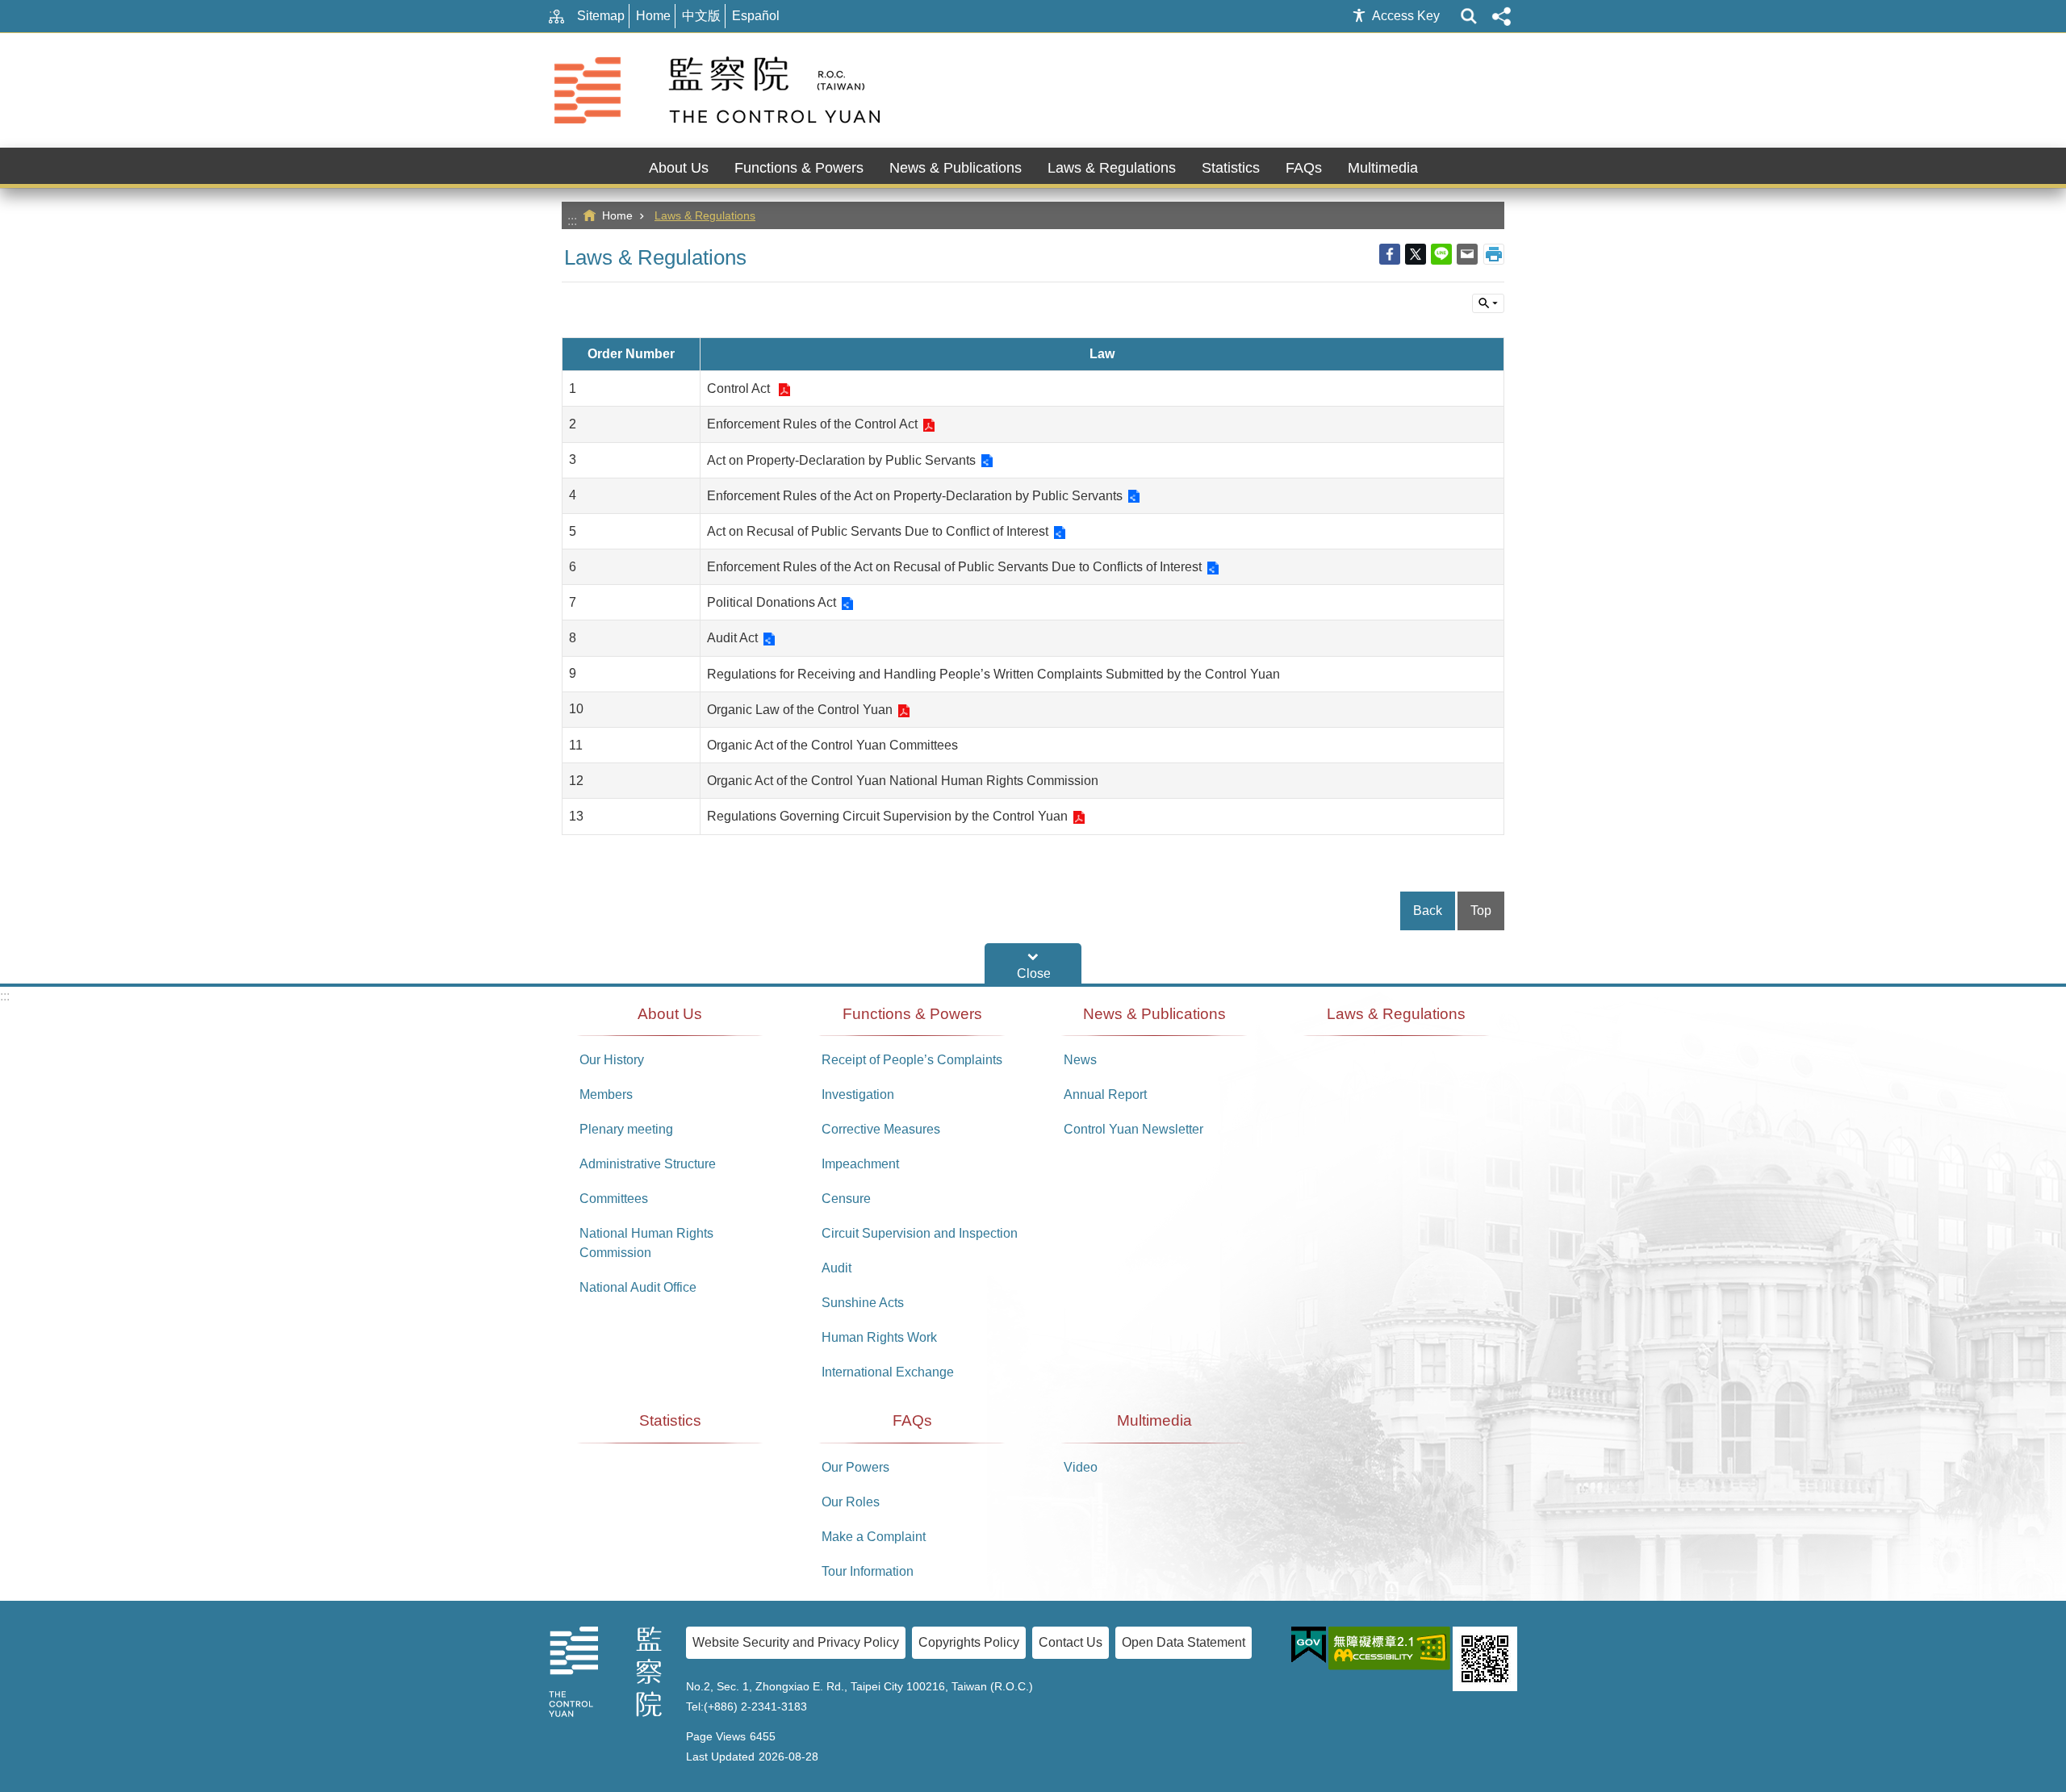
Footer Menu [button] (1033, 963)
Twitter (1416, 254)
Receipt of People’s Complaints (912, 1060)
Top (1481, 911)
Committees (614, 1199)
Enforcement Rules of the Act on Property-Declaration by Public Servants (915, 496)
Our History (612, 1060)
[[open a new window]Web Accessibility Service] (1389, 1648)
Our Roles (851, 1502)
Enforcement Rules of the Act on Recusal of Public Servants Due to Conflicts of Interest (954, 567)
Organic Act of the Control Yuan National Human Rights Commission (903, 781)
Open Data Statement (1184, 1642)
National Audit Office (638, 1287)
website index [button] (1469, 16)
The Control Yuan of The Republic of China (720, 90)
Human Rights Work (879, 1337)
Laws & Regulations (1112, 168)
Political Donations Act (772, 602)
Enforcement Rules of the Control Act (812, 424)
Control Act (740, 388)
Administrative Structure (648, 1164)
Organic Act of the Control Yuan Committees (832, 745)
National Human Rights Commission (646, 1243)
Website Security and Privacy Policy (796, 1642)
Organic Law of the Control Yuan (800, 710)
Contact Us (1071, 1642)
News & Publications (1154, 1014)
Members (606, 1094)
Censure (846, 1199)
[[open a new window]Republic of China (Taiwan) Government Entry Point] (1309, 1645)
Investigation (858, 1094)
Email (1467, 254)
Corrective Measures (881, 1129)
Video (1081, 1467)
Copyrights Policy (969, 1642)
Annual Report (1105, 1094)
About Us (670, 1014)
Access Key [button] (1406, 16)
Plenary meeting (626, 1129)
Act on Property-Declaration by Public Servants (841, 460)
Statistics (1231, 168)
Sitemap (601, 16)
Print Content (1494, 254)
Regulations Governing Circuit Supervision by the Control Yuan (887, 816)
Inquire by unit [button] (1488, 303)
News (1080, 1060)
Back (1428, 911)
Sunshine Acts (863, 1303)
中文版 (701, 16)
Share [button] (1501, 16)
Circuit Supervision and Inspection (920, 1233)
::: (572, 221)
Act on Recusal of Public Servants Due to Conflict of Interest (878, 531)
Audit (836, 1268)
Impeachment (860, 1164)
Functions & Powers (912, 1014)
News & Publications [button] (956, 168)
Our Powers (855, 1467)
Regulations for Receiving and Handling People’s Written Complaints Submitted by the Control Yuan (993, 674)
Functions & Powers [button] (799, 168)
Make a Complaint (874, 1537)
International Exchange (888, 1372)
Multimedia (1154, 1420)
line (1441, 254)
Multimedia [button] (1383, 168)
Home (653, 16)
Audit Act (732, 638)
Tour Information (868, 1571)
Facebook (1390, 254)
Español (756, 16)
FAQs (912, 1420)
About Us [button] (679, 168)
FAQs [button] (1304, 168)
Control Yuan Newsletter (1133, 1129)
